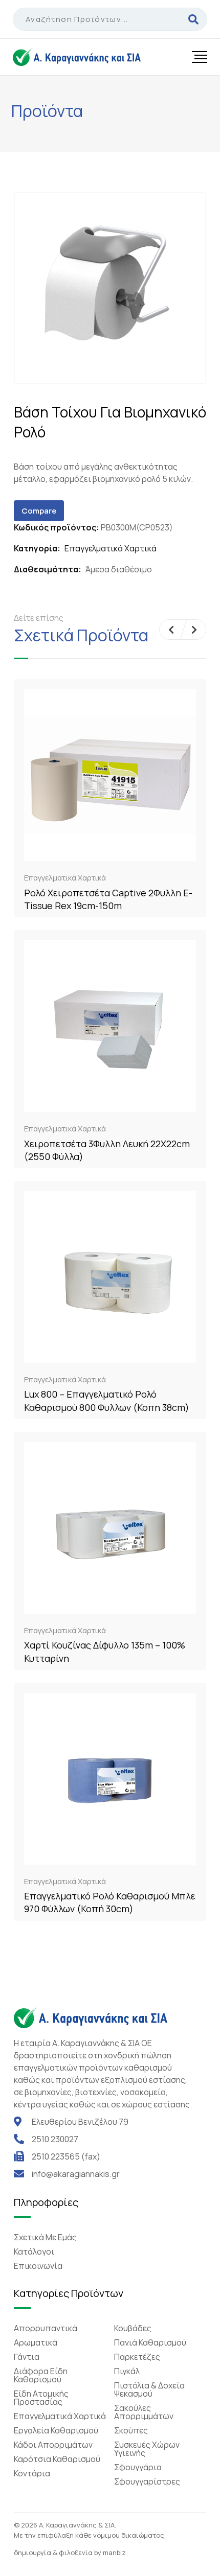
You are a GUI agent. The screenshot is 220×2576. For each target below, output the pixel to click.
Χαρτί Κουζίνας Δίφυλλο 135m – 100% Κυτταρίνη (105, 1651)
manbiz (114, 2552)
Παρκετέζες (137, 2357)
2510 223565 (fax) (66, 2156)
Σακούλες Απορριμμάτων (144, 2412)
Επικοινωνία (38, 2266)
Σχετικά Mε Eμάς (45, 2237)
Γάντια (27, 2357)
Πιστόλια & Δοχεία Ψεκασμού (149, 2389)
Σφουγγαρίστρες (147, 2481)
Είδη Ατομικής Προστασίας (41, 2398)
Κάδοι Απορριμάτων (53, 2445)
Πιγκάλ (127, 2371)
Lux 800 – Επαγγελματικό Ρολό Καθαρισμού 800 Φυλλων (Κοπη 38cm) (107, 1400)
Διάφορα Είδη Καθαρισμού (41, 2375)
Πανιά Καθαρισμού (150, 2342)
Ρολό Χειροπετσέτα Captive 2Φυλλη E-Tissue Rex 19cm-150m (108, 899)
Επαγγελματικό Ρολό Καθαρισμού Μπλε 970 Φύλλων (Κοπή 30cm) (110, 1902)
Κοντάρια (32, 2473)
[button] (171, 630)
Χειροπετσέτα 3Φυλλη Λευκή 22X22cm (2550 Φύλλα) (107, 1150)
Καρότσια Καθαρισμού (57, 2459)
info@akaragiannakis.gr (76, 2174)
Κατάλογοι (34, 2252)
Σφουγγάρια (138, 2467)
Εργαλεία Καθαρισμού (56, 2430)
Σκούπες (131, 2430)
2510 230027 (55, 2139)
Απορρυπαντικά (46, 2328)
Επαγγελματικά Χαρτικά (111, 548)
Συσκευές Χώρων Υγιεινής (147, 2449)
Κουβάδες (133, 2328)
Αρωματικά (36, 2342)
